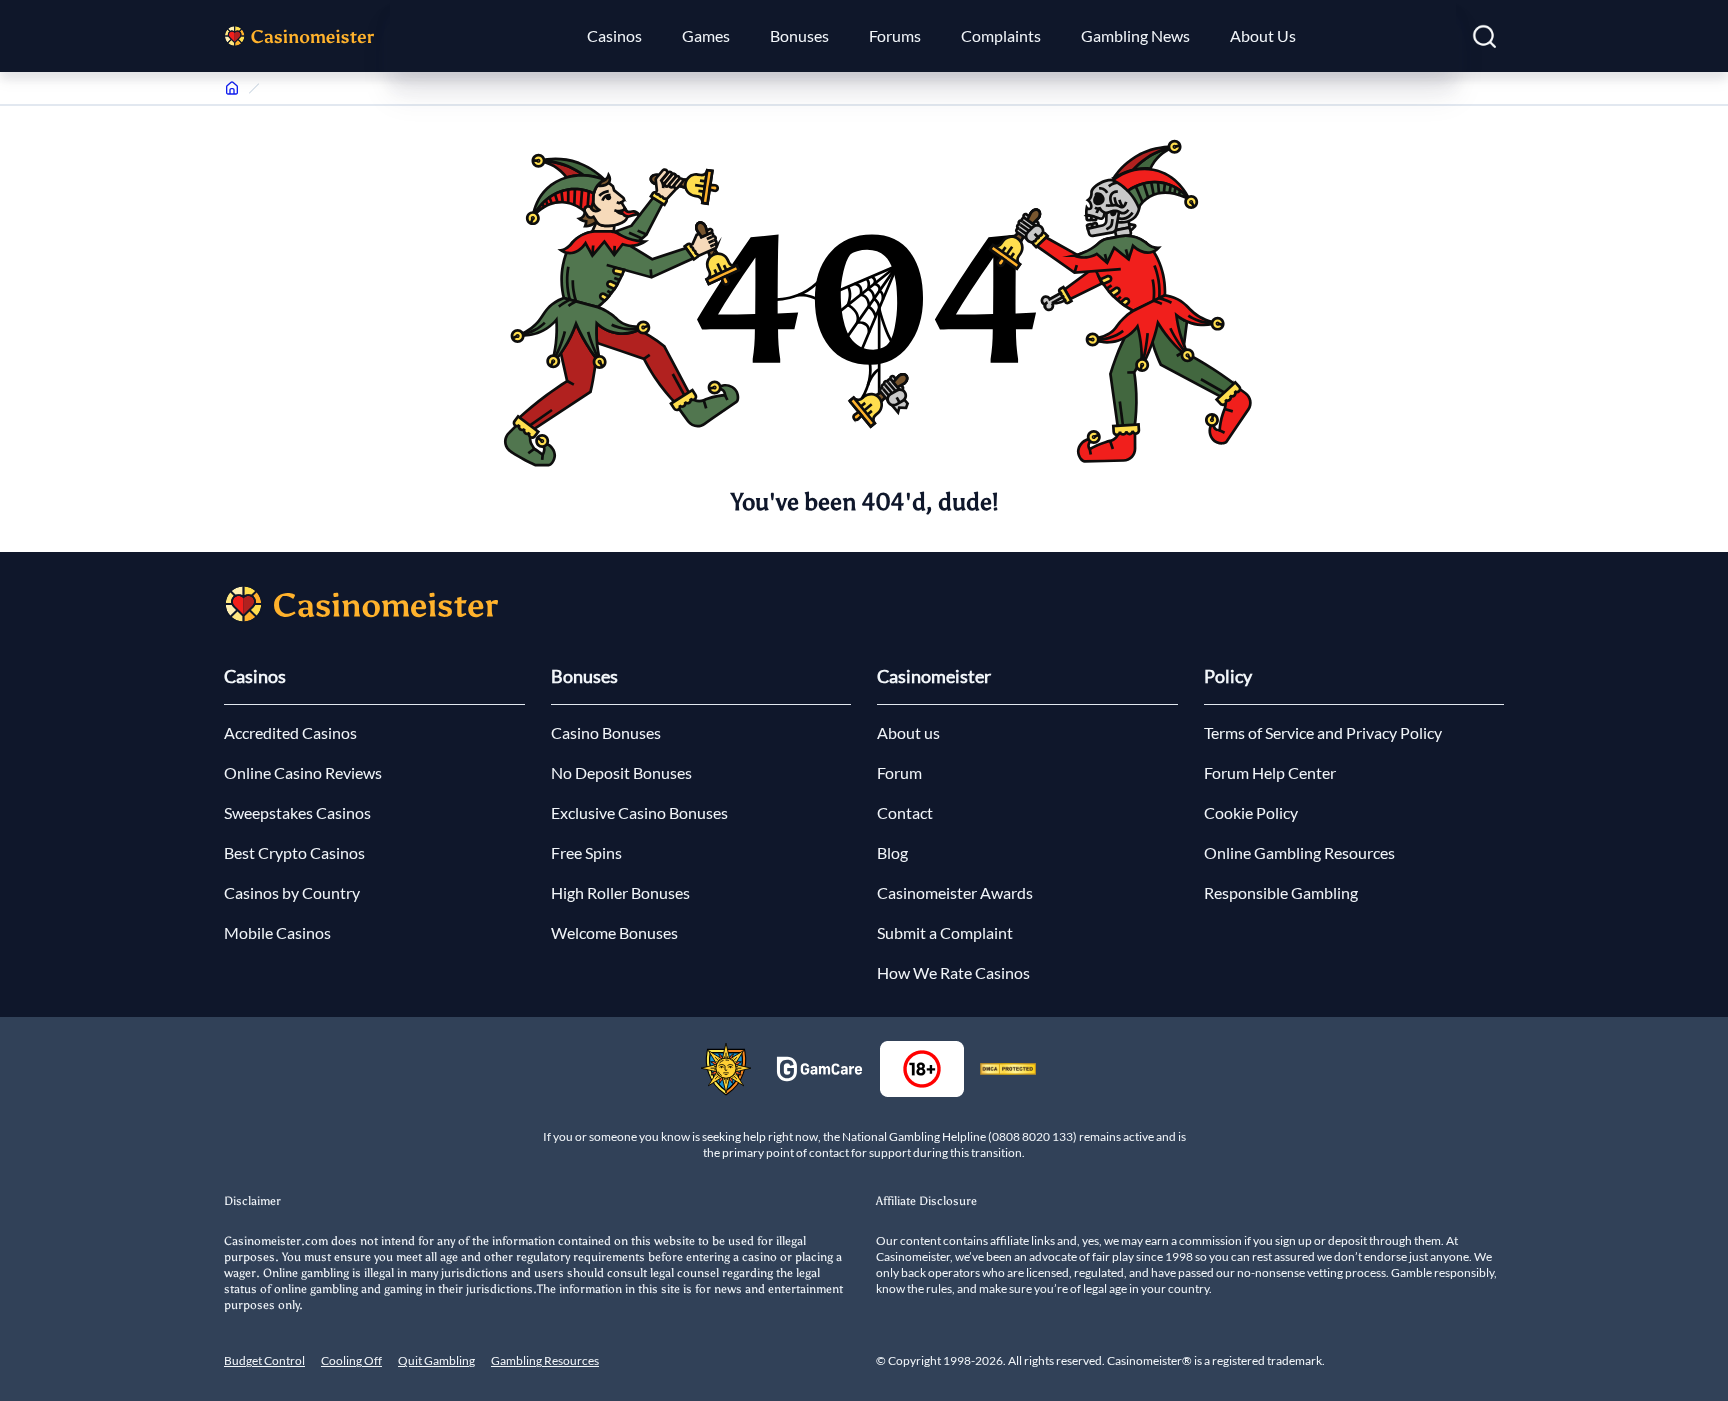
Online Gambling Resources (1299, 852)
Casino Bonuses (606, 732)
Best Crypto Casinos (294, 852)
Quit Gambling (436, 1360)
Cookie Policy (1251, 812)
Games (706, 35)
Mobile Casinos (277, 932)
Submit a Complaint (945, 932)
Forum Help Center (1270, 772)
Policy (1228, 676)
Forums (895, 35)
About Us (1263, 35)
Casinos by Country (292, 892)
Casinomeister (934, 676)
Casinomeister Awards (955, 892)
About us (908, 732)
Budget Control (264, 1360)
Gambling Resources (545, 1360)
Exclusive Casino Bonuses (639, 812)
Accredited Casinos (290, 732)
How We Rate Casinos (953, 972)
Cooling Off (351, 1360)
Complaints (1001, 35)
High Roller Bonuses (620, 892)
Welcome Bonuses (614, 932)
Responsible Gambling (1281, 892)
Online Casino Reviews (303, 772)
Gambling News (1135, 35)
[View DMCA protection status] (1008, 1069)
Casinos (614, 35)
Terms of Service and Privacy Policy (1323, 732)
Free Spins (586, 852)
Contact (905, 812)
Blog (892, 852)
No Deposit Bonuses (621, 772)
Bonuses (799, 35)
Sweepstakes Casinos (297, 812)
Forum (899, 772)
